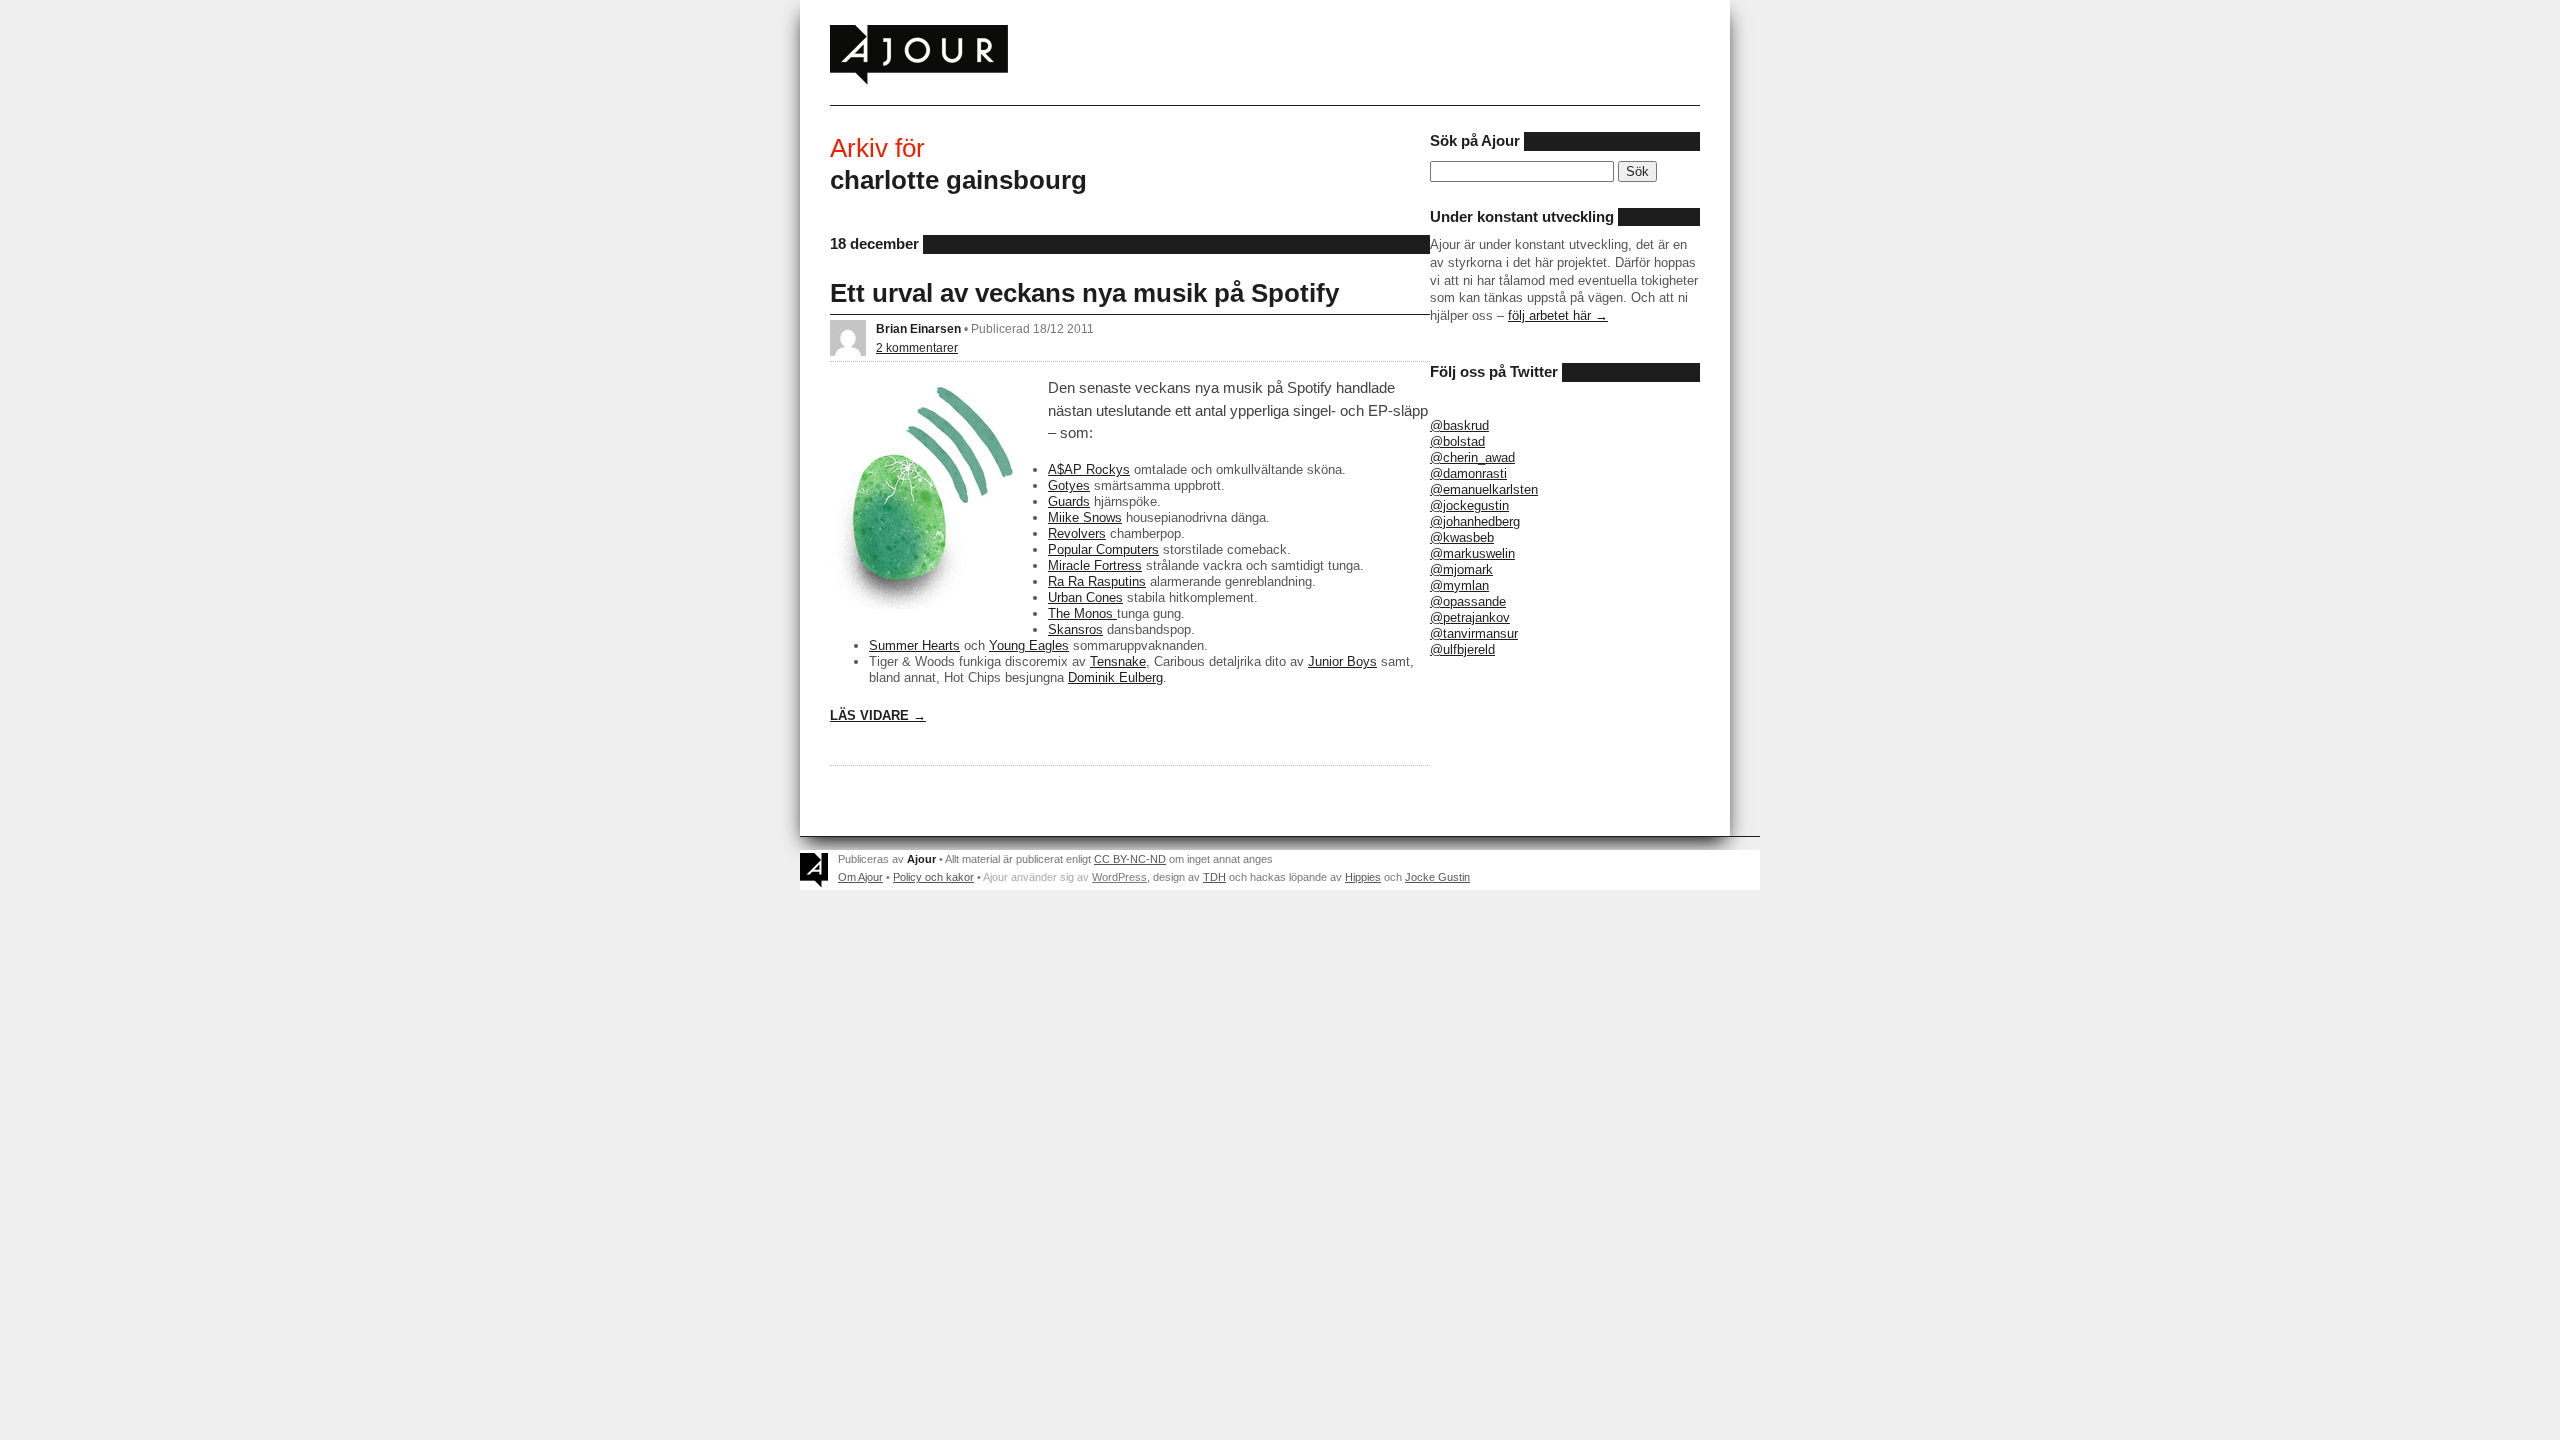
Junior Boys (1342, 661)
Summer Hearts (914, 645)
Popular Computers (1103, 549)
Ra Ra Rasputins (1097, 581)
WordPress (1119, 877)
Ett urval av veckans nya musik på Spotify (1084, 293)
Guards (1069, 501)
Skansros (1075, 629)
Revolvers (1077, 533)
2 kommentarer (917, 347)
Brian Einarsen (918, 328)
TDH (1214, 877)
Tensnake (1118, 661)
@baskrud (1459, 425)
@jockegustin (1469, 505)
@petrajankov (1470, 617)
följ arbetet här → (1558, 315)
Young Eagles (1029, 645)
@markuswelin (1472, 553)
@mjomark (1461, 569)
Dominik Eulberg (1115, 677)
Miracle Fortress (1095, 565)
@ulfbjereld (1462, 649)
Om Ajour (860, 877)
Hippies (1363, 877)
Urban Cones (1085, 597)
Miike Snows (1085, 517)
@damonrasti (1468, 473)
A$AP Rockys (1089, 469)
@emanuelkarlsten (1484, 489)
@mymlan (1459, 585)
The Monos (1082, 613)
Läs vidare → (878, 715)
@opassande (1468, 601)
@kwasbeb (1462, 537)
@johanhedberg (1475, 521)
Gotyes (1069, 485)
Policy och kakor (933, 877)
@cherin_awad (1472, 457)
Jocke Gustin (1437, 877)
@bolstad (1457, 441)
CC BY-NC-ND (1130, 859)
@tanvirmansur (1474, 633)
